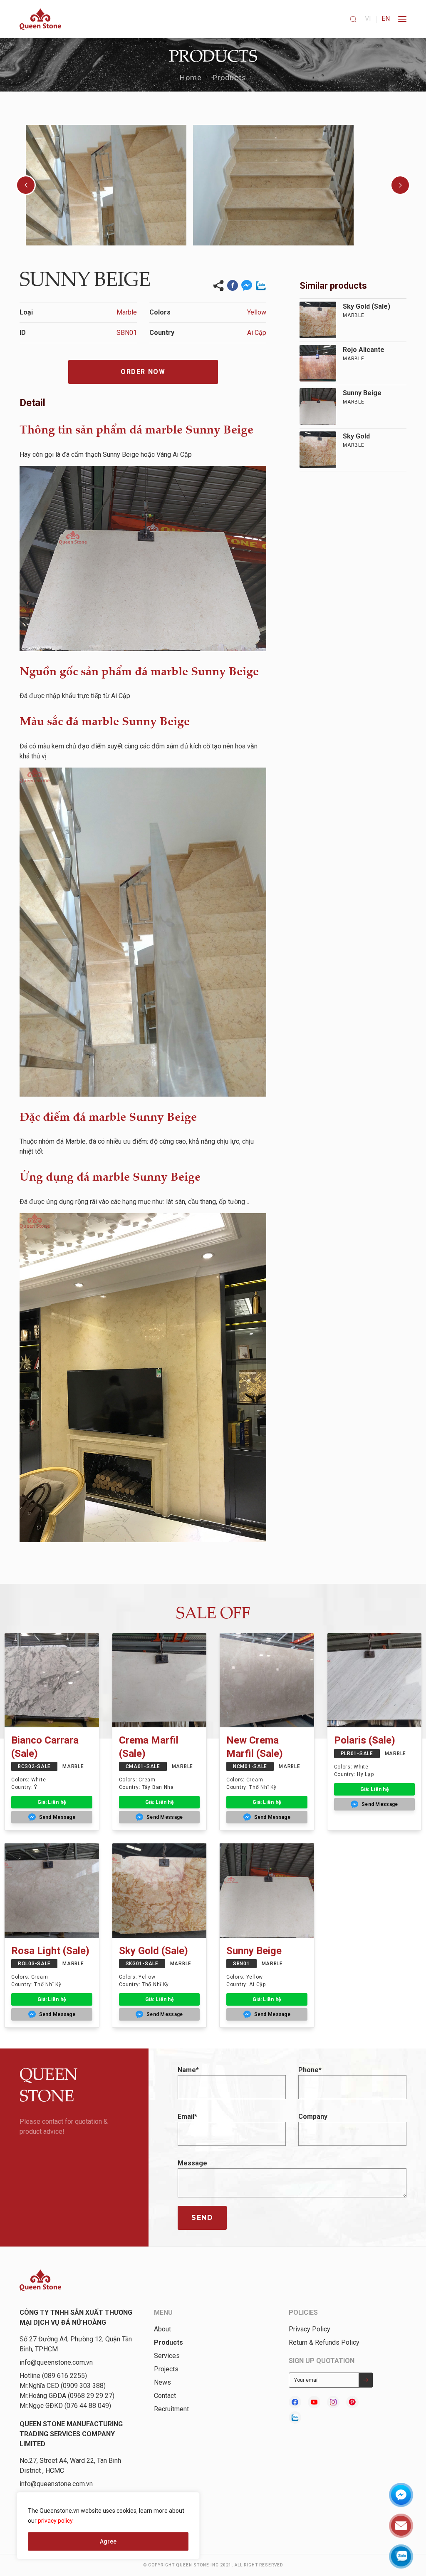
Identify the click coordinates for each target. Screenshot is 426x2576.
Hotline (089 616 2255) (53, 2376)
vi (368, 19)
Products (230, 78)
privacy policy (55, 2521)
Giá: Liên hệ (52, 1802)
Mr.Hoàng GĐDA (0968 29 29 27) (67, 2396)
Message (192, 2163)
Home (191, 78)
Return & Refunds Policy (324, 2342)
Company (313, 2117)
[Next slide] (400, 185)
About (162, 2329)
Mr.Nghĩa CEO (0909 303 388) (63, 2386)
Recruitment (171, 2409)
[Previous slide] (26, 185)
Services (167, 2356)
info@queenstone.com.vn (56, 2362)
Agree (108, 2541)
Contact (165, 2396)
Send (202, 2218)
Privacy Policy (310, 2329)
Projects (166, 2369)
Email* (187, 2117)
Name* (188, 2070)
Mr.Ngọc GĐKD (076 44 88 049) (65, 2406)
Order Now (143, 372)
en (386, 19)
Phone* (310, 2070)
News (162, 2382)
